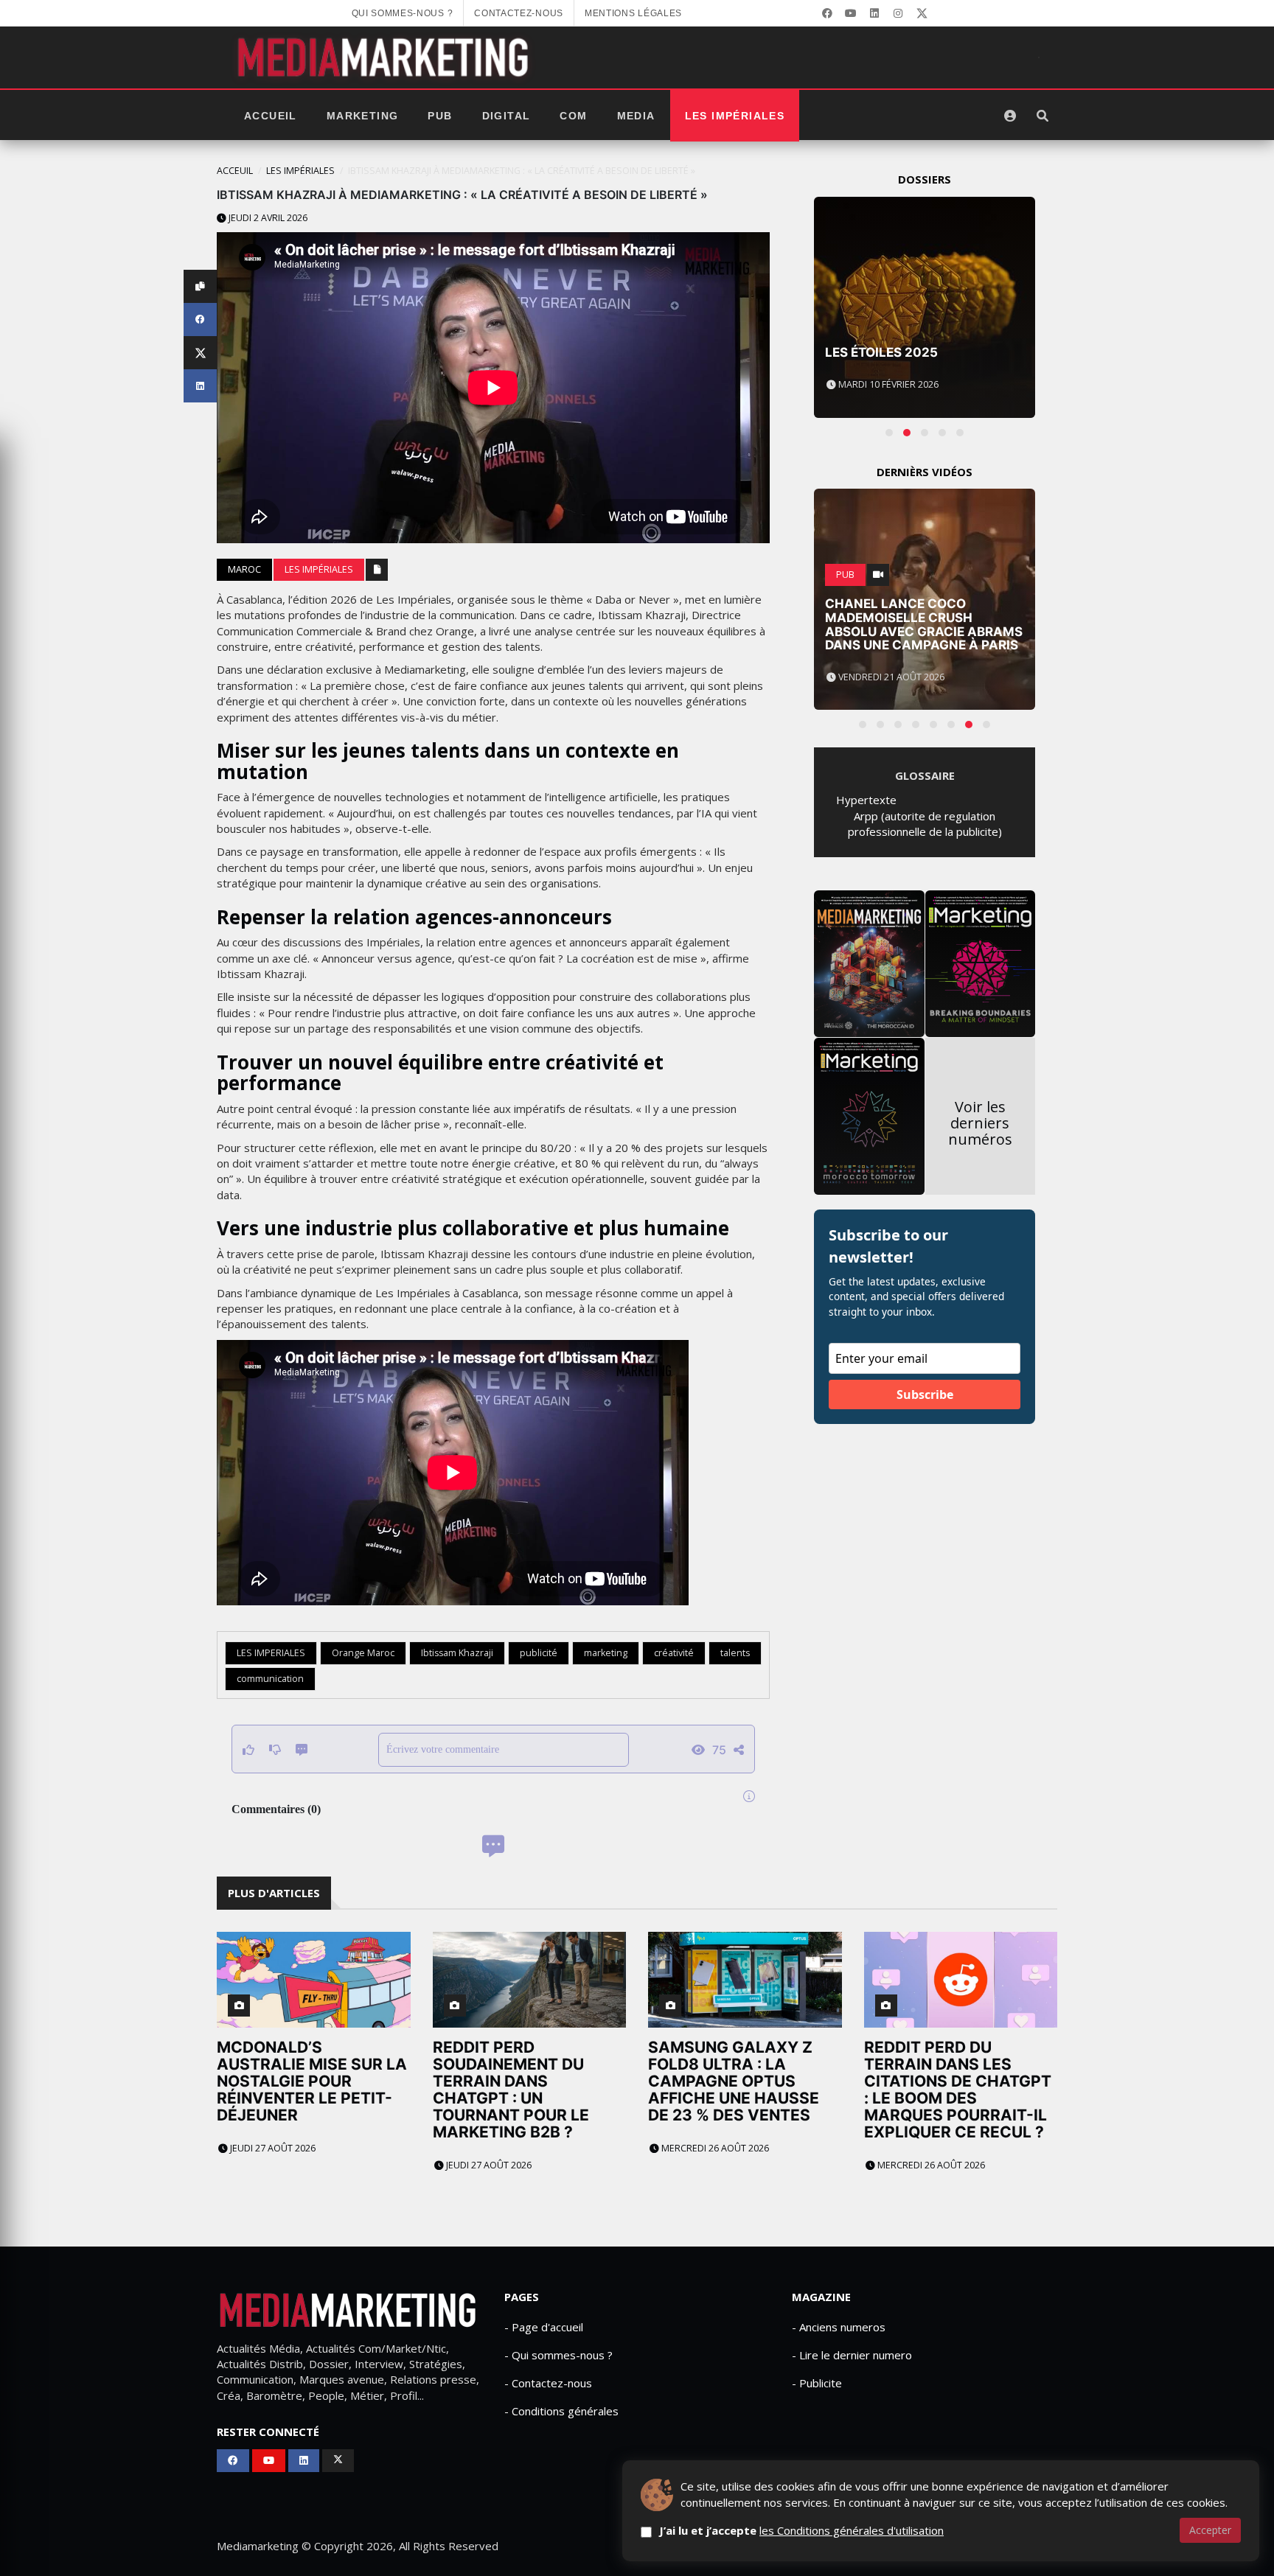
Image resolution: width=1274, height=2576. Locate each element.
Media (636, 116)
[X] (922, 13)
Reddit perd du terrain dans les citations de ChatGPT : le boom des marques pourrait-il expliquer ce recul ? (958, 2090)
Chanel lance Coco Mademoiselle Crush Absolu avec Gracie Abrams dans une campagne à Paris (924, 624)
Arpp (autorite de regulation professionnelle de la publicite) (925, 824)
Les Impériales (735, 116)
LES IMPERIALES (271, 1653)
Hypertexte (866, 800)
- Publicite (817, 2383)
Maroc (244, 569)
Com (573, 116)
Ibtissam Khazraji (457, 1653)
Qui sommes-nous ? (403, 13)
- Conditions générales (561, 2411)
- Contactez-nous (548, 2383)
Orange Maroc (363, 1653)
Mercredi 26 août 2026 (714, 2148)
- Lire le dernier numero (852, 2355)
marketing (606, 1653)
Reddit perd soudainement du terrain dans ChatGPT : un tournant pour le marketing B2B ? (511, 2090)
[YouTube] (851, 13)
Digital (507, 116)
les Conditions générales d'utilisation (852, 2530)
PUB (440, 116)
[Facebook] (827, 13)
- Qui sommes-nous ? (558, 2355)
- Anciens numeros (839, 2327)
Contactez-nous (519, 13)
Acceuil (235, 171)
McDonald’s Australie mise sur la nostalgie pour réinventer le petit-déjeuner (312, 2081)
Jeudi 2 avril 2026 (267, 218)
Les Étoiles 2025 (881, 352)
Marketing (363, 116)
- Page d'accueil (544, 2327)
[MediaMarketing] (385, 57)
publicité (539, 1653)
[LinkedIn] (874, 13)
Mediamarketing (258, 2546)
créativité (674, 1653)
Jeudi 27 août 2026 (272, 2148)
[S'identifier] (1010, 116)
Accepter (1210, 2530)
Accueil (271, 116)
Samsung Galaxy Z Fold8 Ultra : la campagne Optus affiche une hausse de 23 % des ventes (734, 2081)
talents (735, 1653)
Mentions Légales (633, 13)
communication (270, 1679)
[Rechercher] (1042, 116)
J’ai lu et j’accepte (801, 2530)
